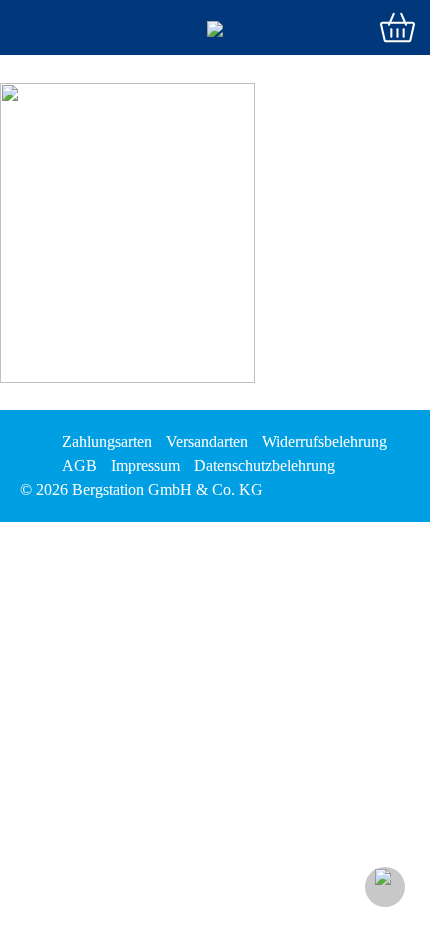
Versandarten (207, 441)
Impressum (145, 465)
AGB (79, 465)
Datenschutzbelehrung (264, 465)
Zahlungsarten (107, 441)
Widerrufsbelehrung (324, 441)
